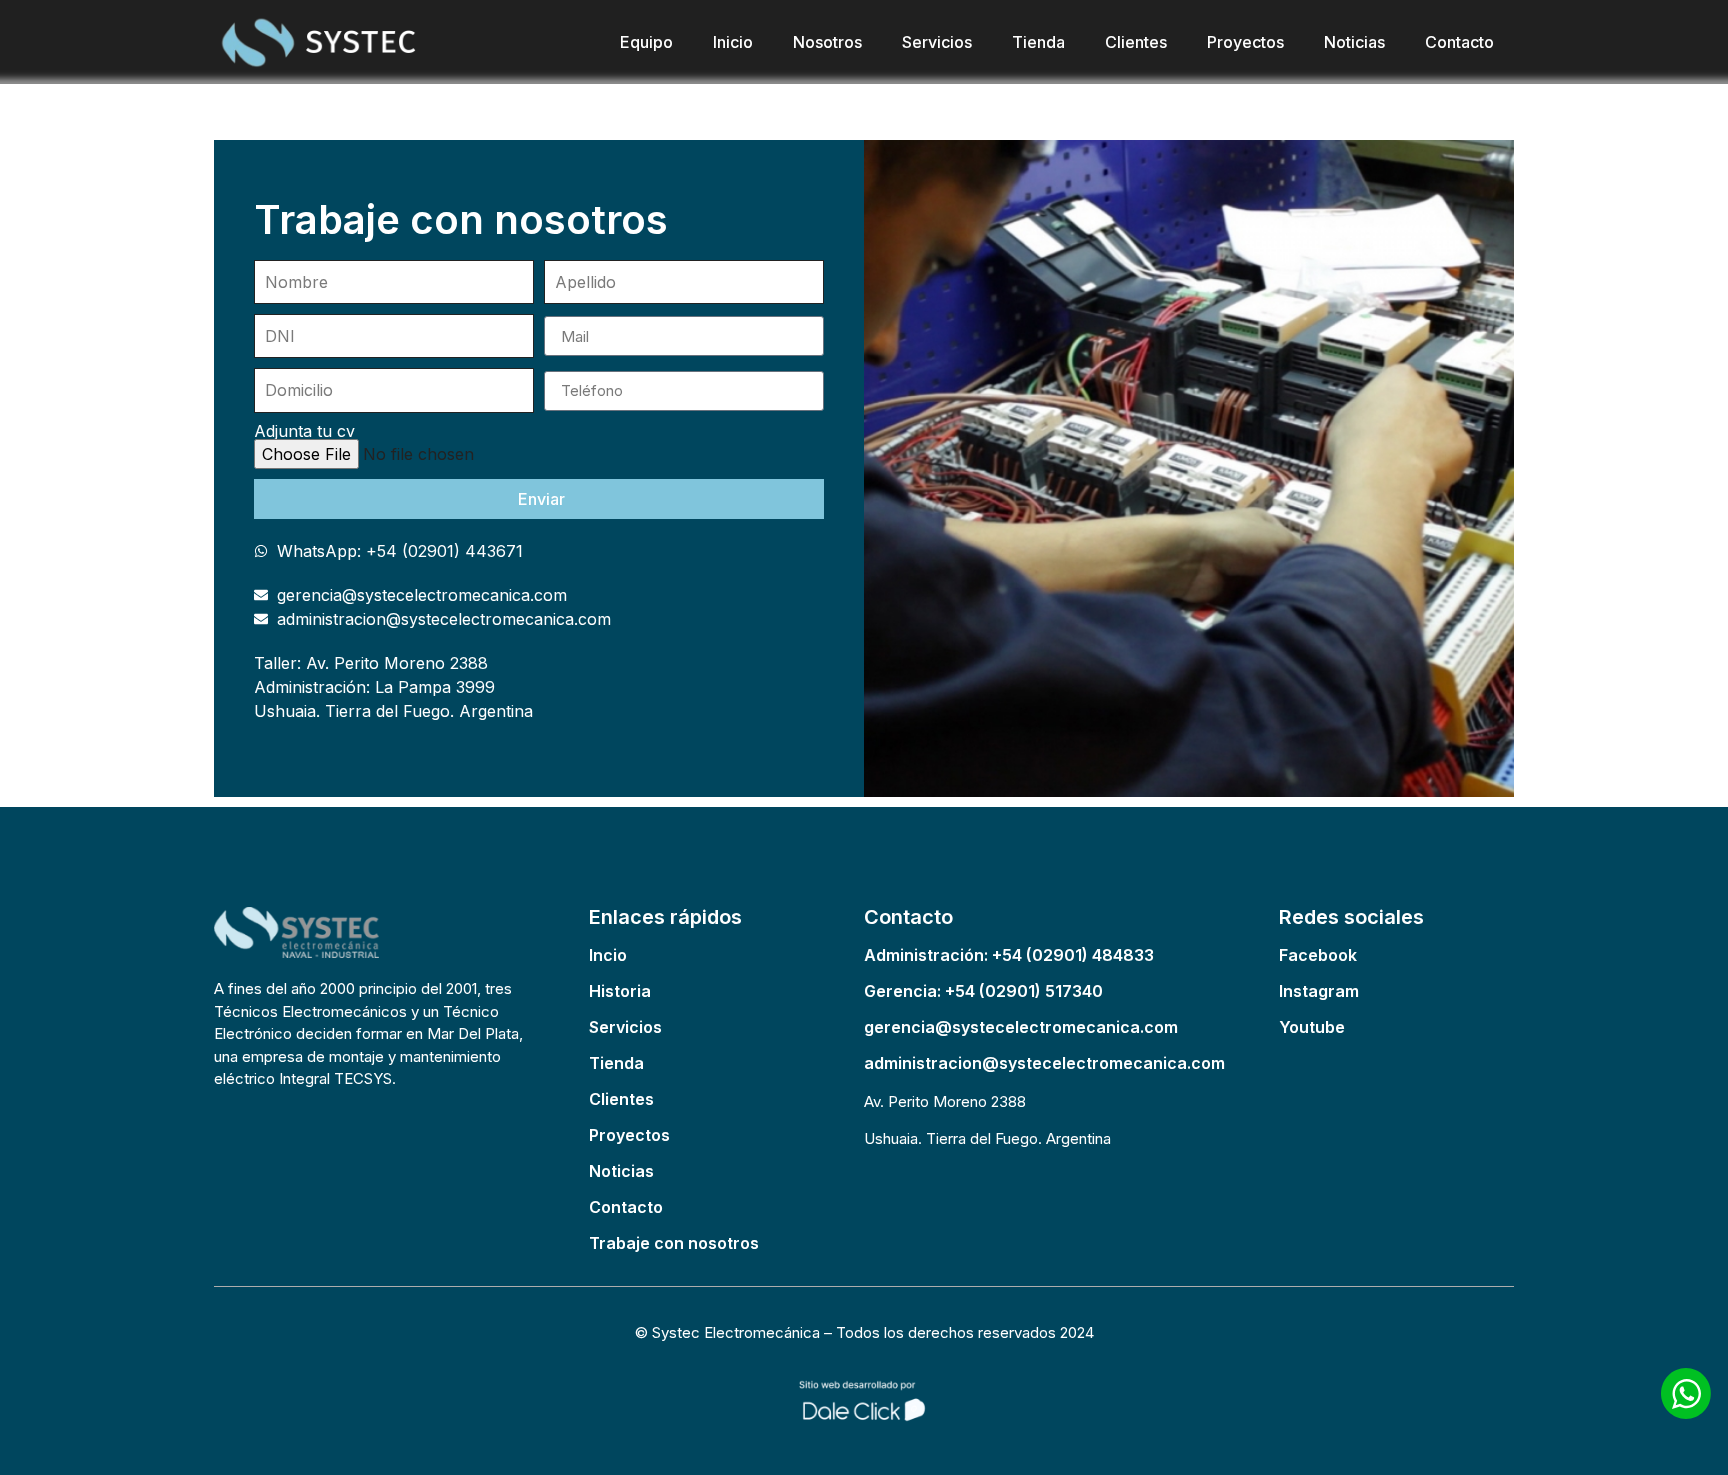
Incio (608, 955)
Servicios (937, 42)
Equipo (646, 42)
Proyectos (1245, 42)
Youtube (1312, 1027)
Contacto (1459, 42)
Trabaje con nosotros (674, 1243)
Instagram (1319, 991)
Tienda (1038, 42)
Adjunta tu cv (304, 431)
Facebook (1318, 955)
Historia (620, 991)
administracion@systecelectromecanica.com (1044, 1063)
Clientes (1136, 42)
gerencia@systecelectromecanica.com (1021, 1027)
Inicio (733, 42)
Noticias (1354, 42)
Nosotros (827, 42)
